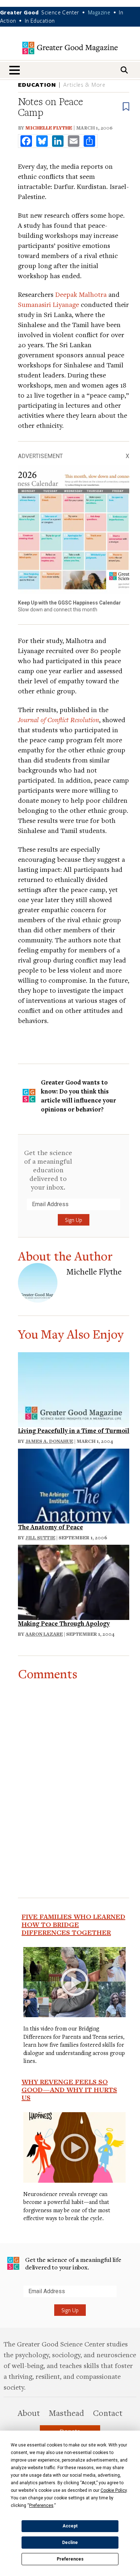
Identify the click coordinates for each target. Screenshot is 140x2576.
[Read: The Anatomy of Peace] (74, 1485)
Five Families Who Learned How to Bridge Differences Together (73, 1924)
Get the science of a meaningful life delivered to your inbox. (73, 2263)
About (29, 2413)
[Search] (124, 70)
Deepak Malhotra (81, 294)
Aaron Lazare (44, 1634)
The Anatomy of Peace (50, 1527)
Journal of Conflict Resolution (59, 719)
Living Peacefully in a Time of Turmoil (74, 1430)
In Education (40, 21)
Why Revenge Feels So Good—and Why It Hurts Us (69, 2090)
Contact (108, 2413)
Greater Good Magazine (70, 48)
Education (37, 85)
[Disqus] (74, 1771)
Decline (70, 2543)
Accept (70, 2526)
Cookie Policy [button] (114, 2490)
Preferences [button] (41, 2505)
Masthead (66, 2413)
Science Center (60, 12)
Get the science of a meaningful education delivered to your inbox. (48, 1170)
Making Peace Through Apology (64, 1623)
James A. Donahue (49, 1441)
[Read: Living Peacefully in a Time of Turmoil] (74, 1388)
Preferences (70, 2559)
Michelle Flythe (49, 128)
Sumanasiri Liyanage (48, 304)
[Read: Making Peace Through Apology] (74, 1581)
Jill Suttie (40, 1538)
